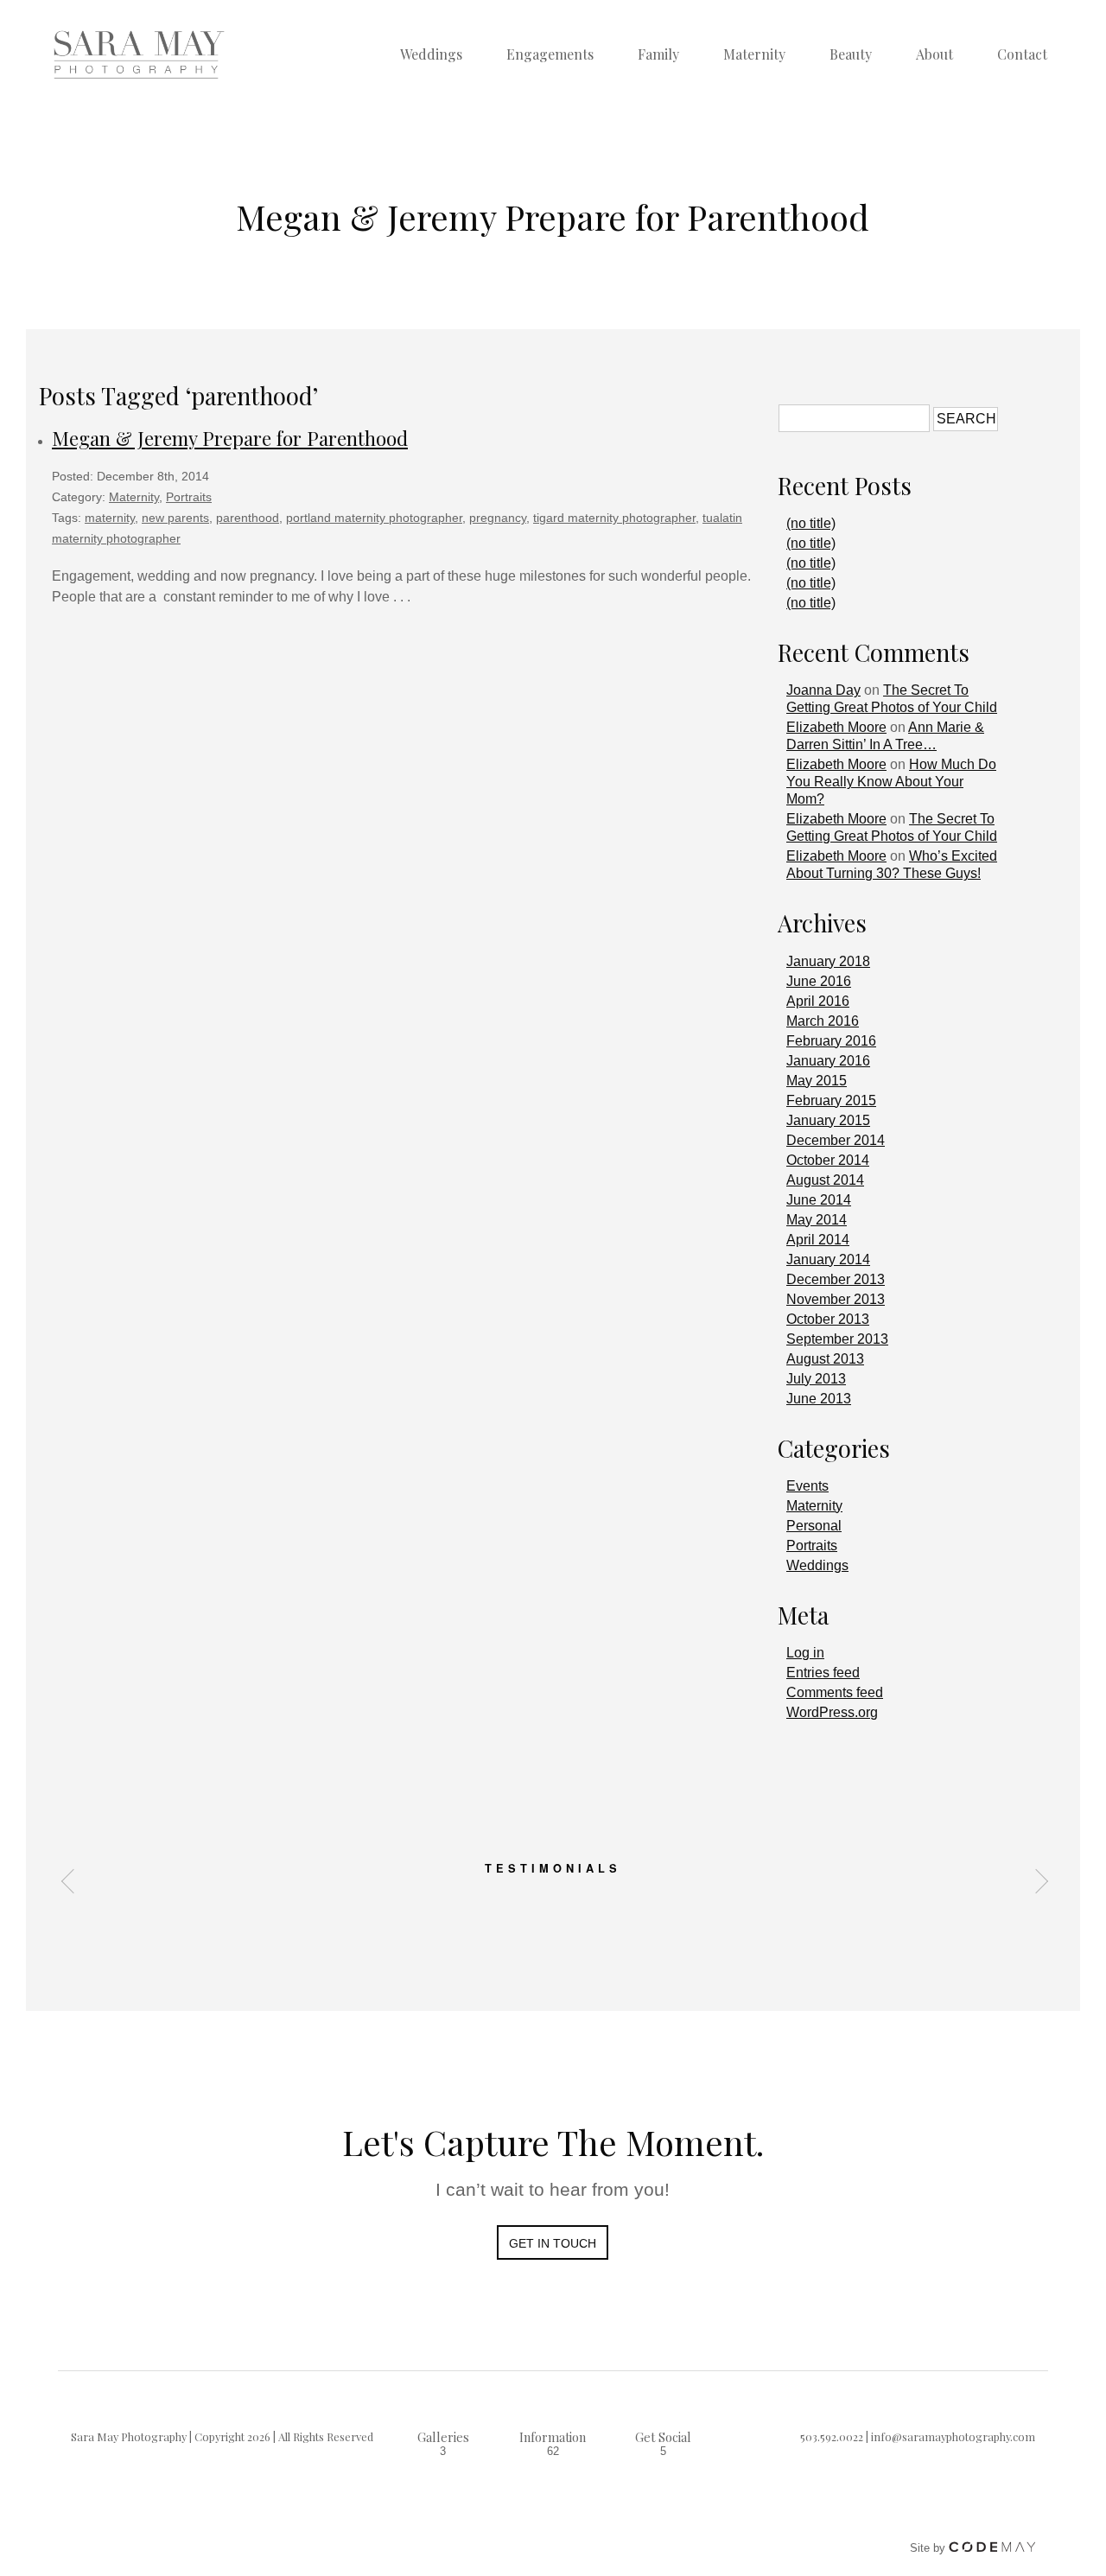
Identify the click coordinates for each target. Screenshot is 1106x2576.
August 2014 (825, 1180)
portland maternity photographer (374, 518)
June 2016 (819, 981)
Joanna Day (823, 690)
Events (807, 1486)
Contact (1022, 54)
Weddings (431, 54)
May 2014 (817, 1220)
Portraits (189, 497)
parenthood (248, 518)
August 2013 (825, 1359)
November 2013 (836, 1299)
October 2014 (828, 1160)
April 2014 (818, 1240)
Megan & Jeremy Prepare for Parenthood (230, 438)
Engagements (550, 54)
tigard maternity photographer (614, 518)
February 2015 (831, 1100)
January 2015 (828, 1120)
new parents (175, 518)
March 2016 (823, 1021)
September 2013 (837, 1339)
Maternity (754, 54)
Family (658, 54)
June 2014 (819, 1200)
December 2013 (836, 1279)
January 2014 (828, 1259)
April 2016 (818, 1001)
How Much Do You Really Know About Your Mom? (891, 782)
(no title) (811, 523)
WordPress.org (832, 1712)
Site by (929, 2548)
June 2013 (819, 1399)
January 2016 (828, 1061)
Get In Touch (553, 2243)
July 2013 (816, 1379)
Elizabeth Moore (836, 727)
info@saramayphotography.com (953, 2436)
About (934, 54)
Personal (814, 1526)
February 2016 (831, 1041)
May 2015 (817, 1081)
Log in (805, 1653)
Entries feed (823, 1673)
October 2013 (828, 1319)
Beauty (851, 54)
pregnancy (498, 518)
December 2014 (836, 1140)
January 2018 (828, 961)
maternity (110, 518)
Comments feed (835, 1692)
